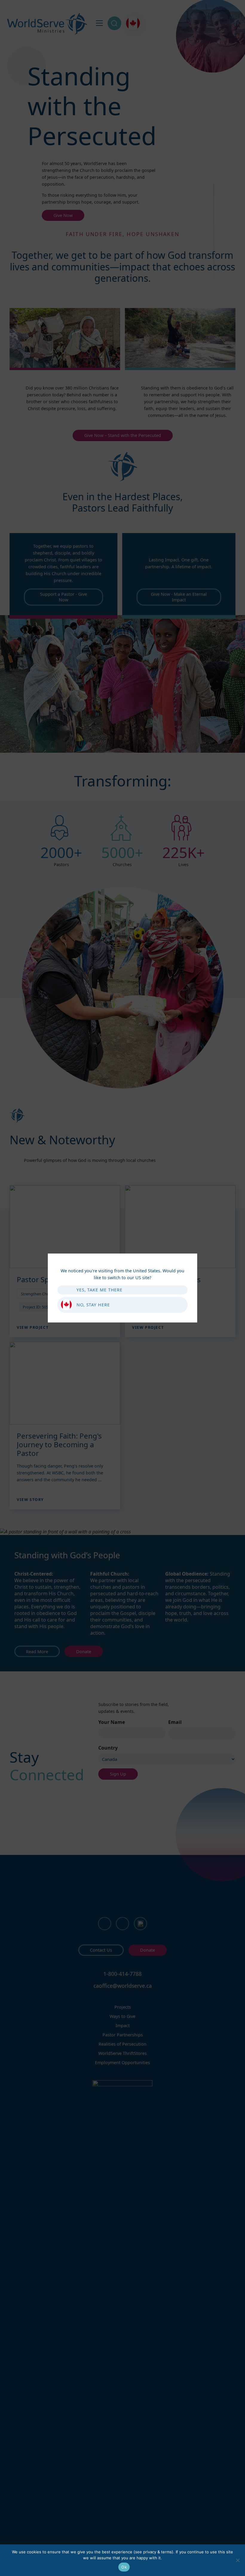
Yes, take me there (99, 1290)
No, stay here (93, 1305)
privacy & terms (157, 2552)
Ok (124, 2567)
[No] (238, 2560)
